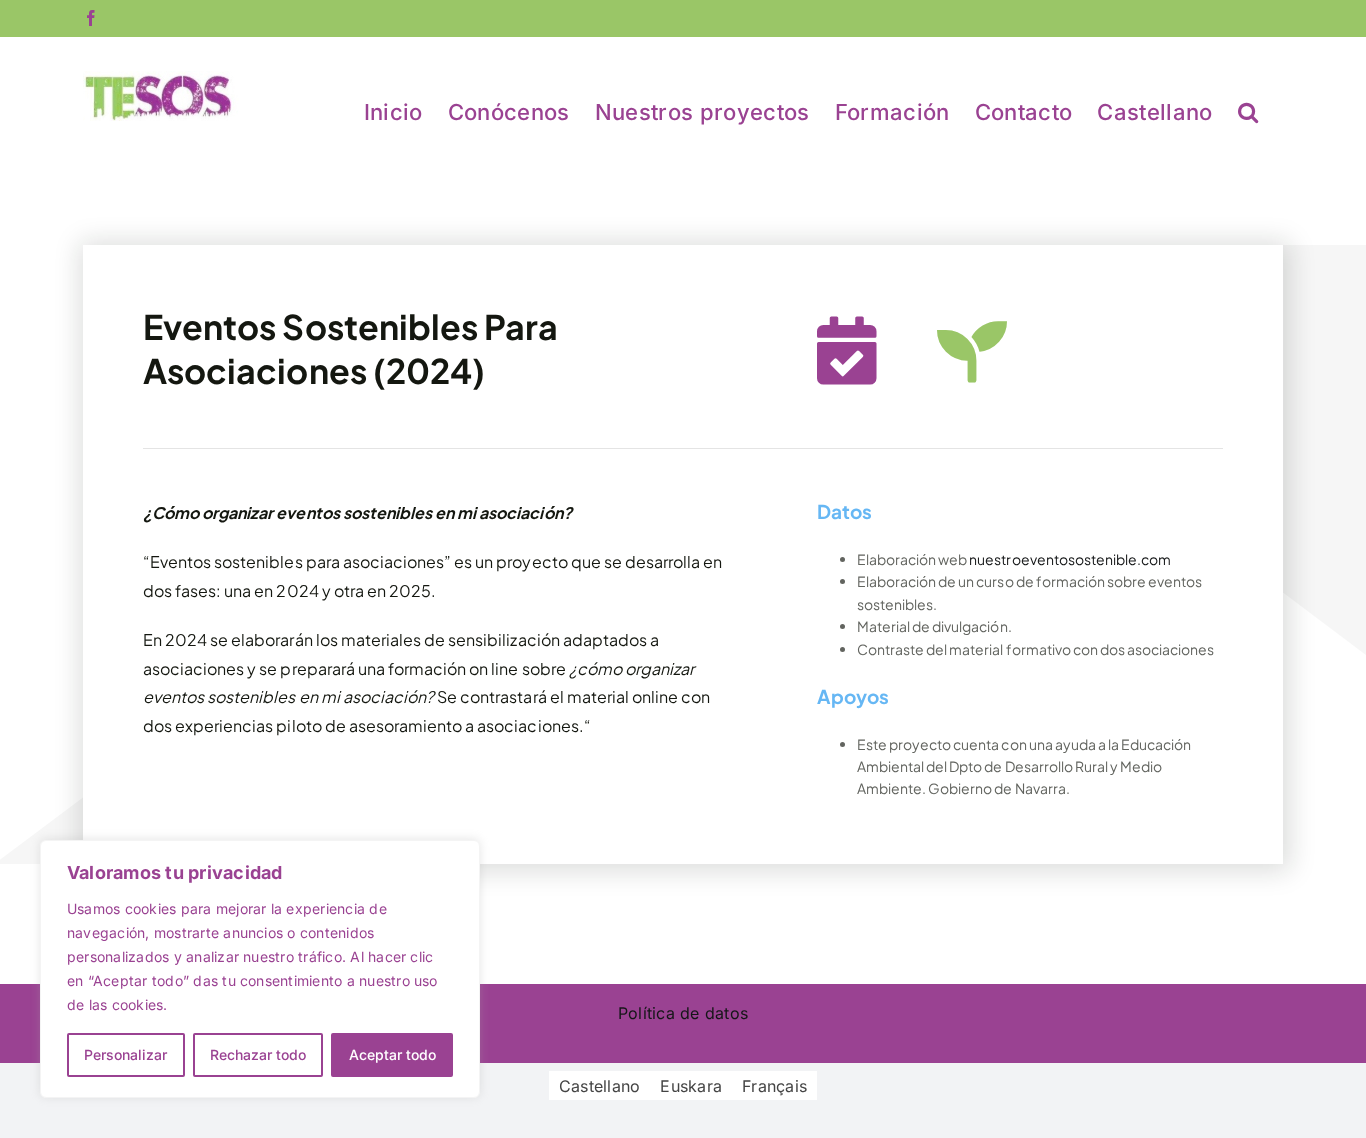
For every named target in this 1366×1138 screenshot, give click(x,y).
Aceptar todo (392, 1054)
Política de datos (683, 1013)
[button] (1248, 110)
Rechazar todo (258, 1054)
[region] (260, 969)
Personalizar (125, 1054)
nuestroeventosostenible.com (1070, 559)
